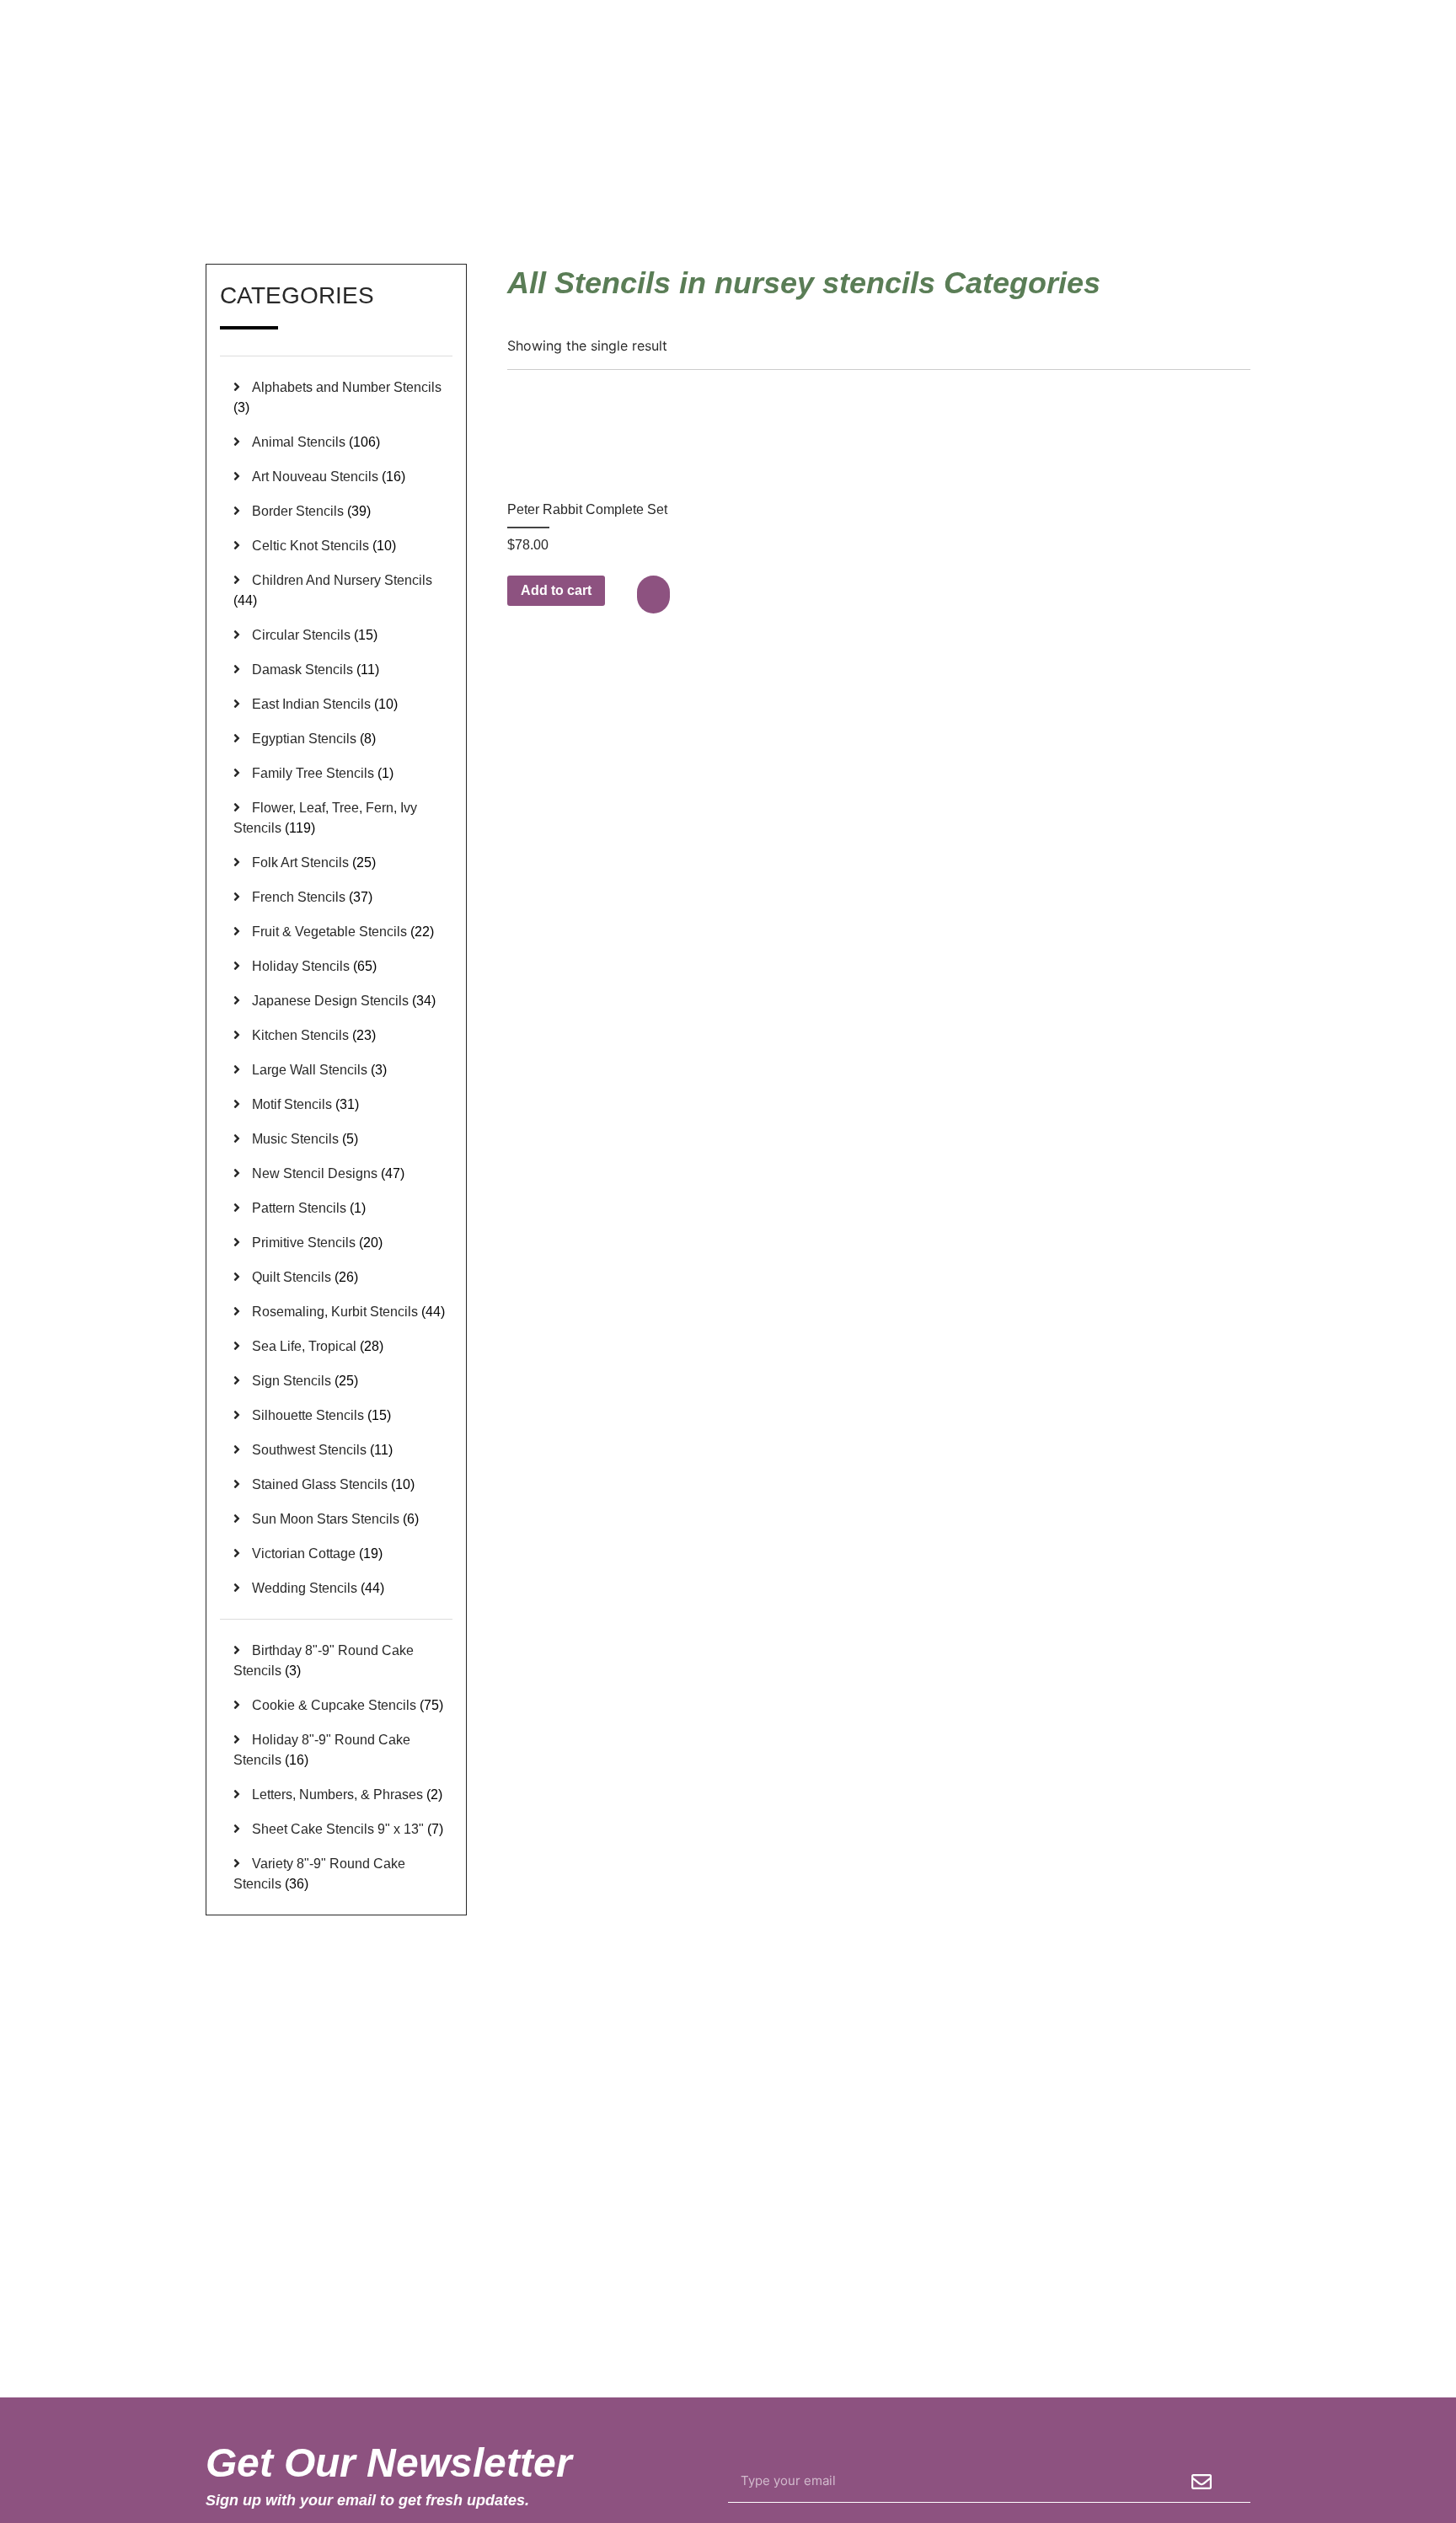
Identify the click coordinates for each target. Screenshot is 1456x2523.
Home (1015, 185)
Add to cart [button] (556, 590)
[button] (656, 595)
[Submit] (1202, 2482)
